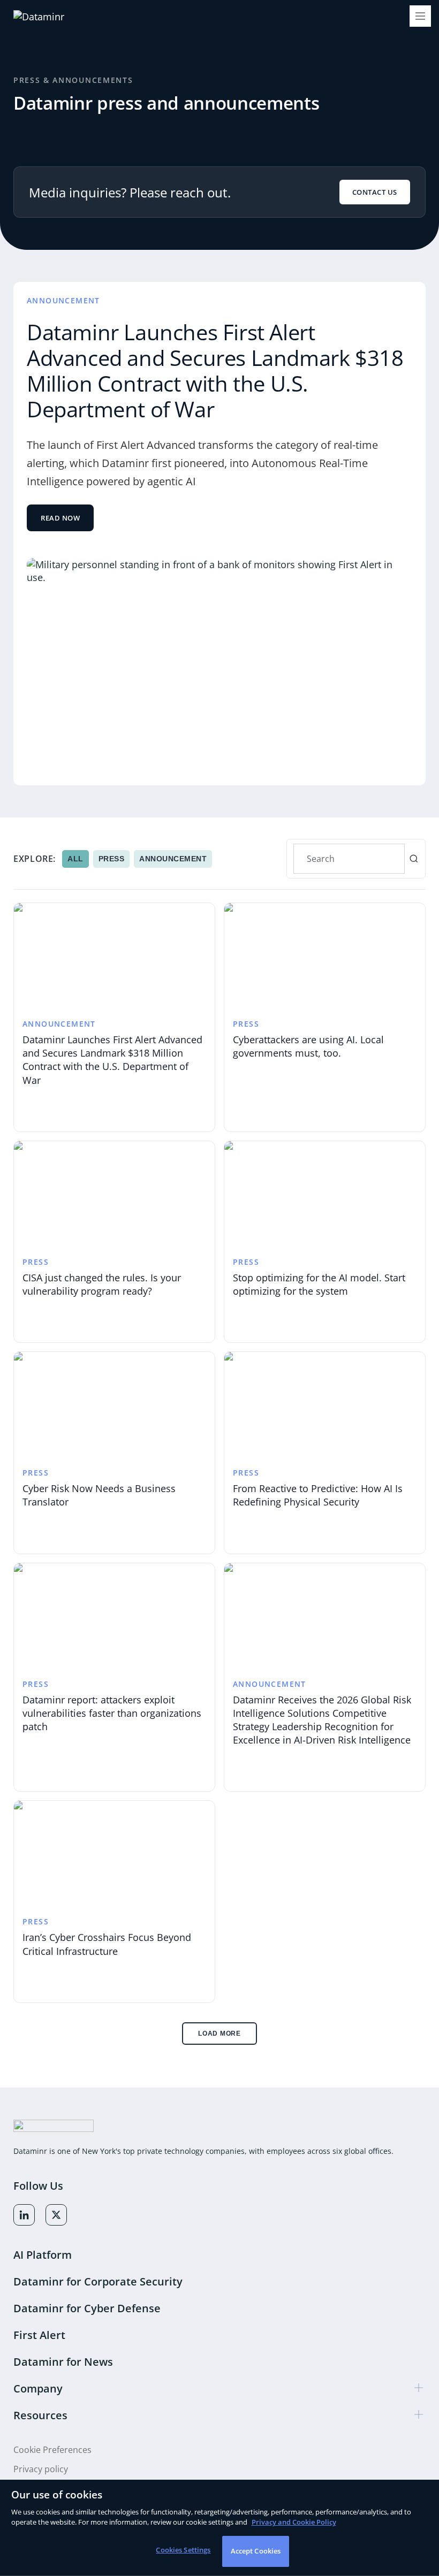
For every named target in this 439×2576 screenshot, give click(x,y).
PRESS (112, 859)
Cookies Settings (183, 2550)
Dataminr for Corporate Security (98, 2281)
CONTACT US (375, 192)
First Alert (39, 2335)
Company (38, 2388)
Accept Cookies (256, 2551)
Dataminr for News (63, 2362)
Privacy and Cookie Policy (294, 2522)
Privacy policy (41, 2469)
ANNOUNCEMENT (173, 859)
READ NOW (60, 518)
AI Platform (43, 2255)
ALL (75, 859)
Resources (40, 2415)
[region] (219, 2528)
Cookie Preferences (52, 2450)
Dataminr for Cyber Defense (87, 2308)
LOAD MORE (219, 2034)
